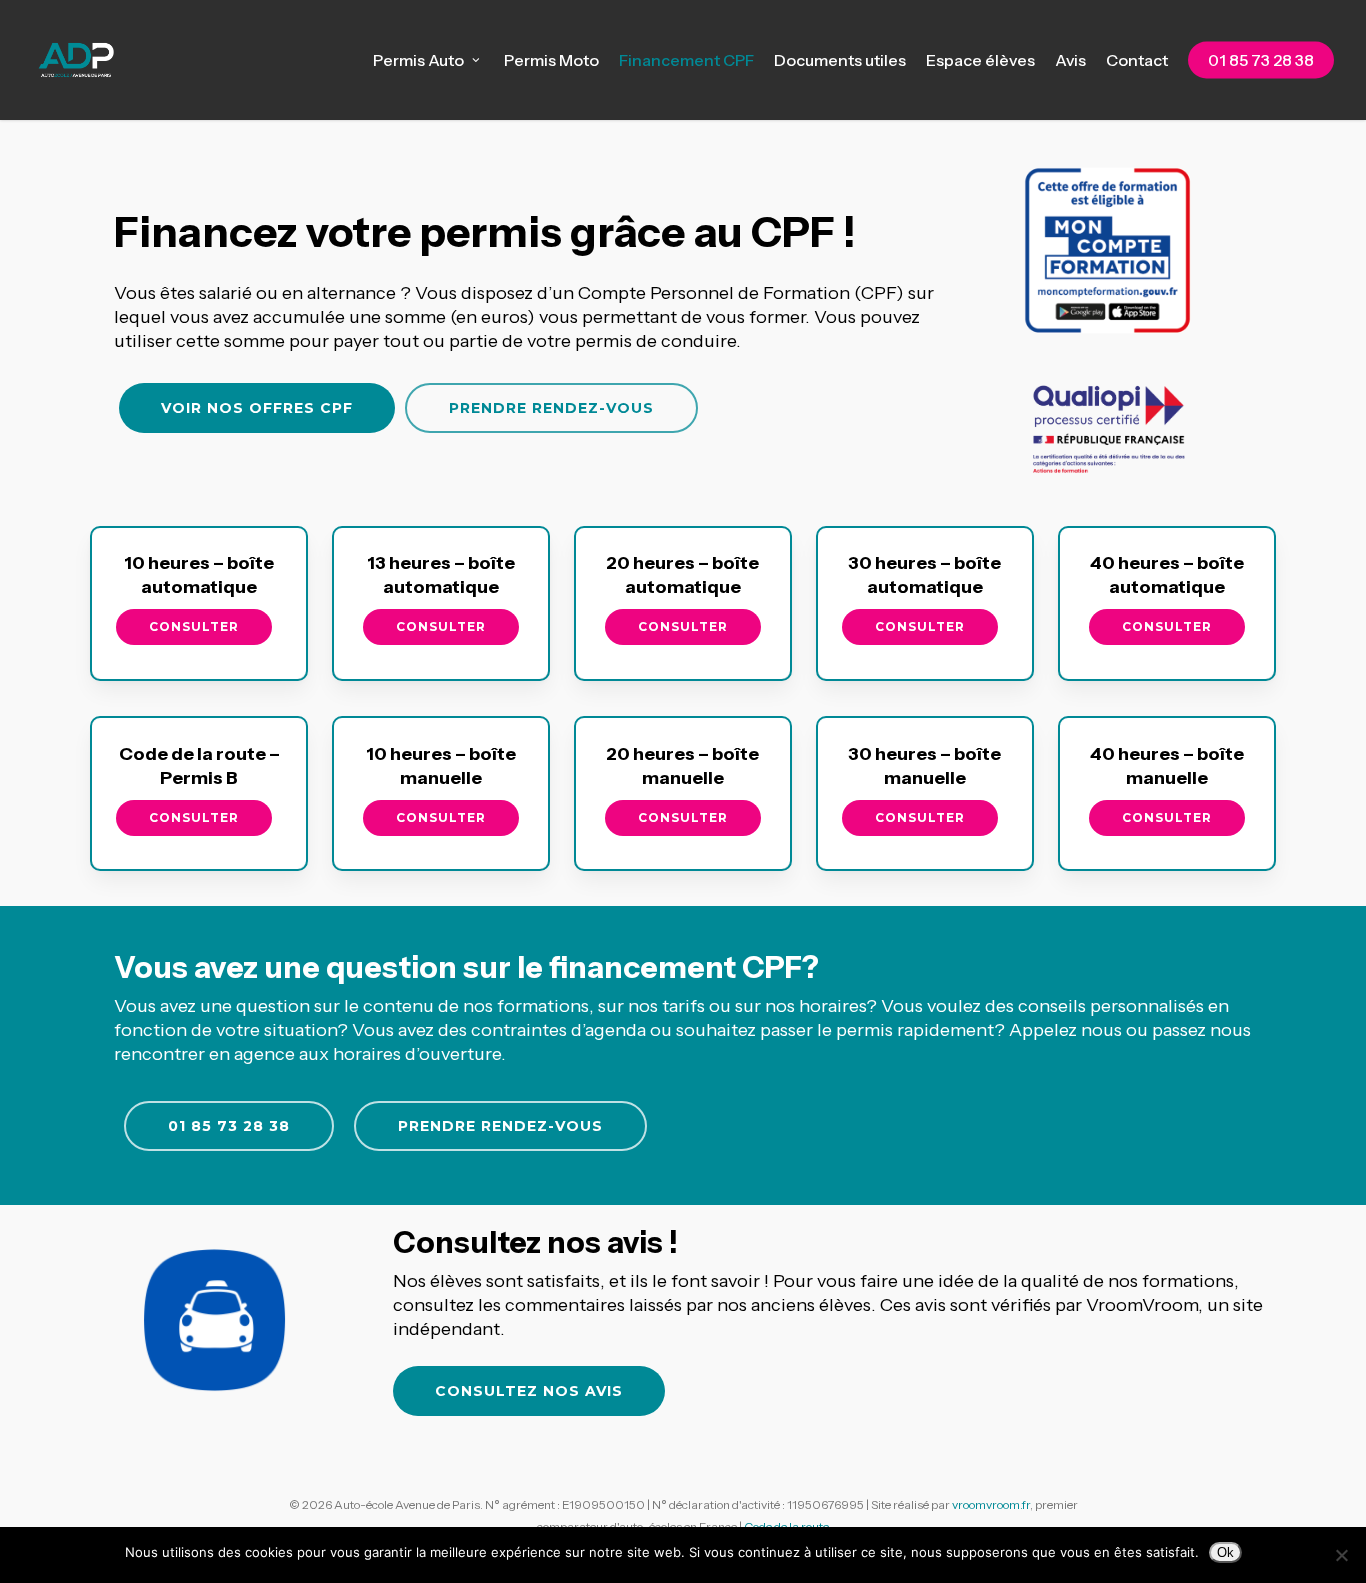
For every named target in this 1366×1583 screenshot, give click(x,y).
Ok (1225, 1552)
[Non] (1341, 1555)
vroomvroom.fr (991, 1504)
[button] (257, 408)
